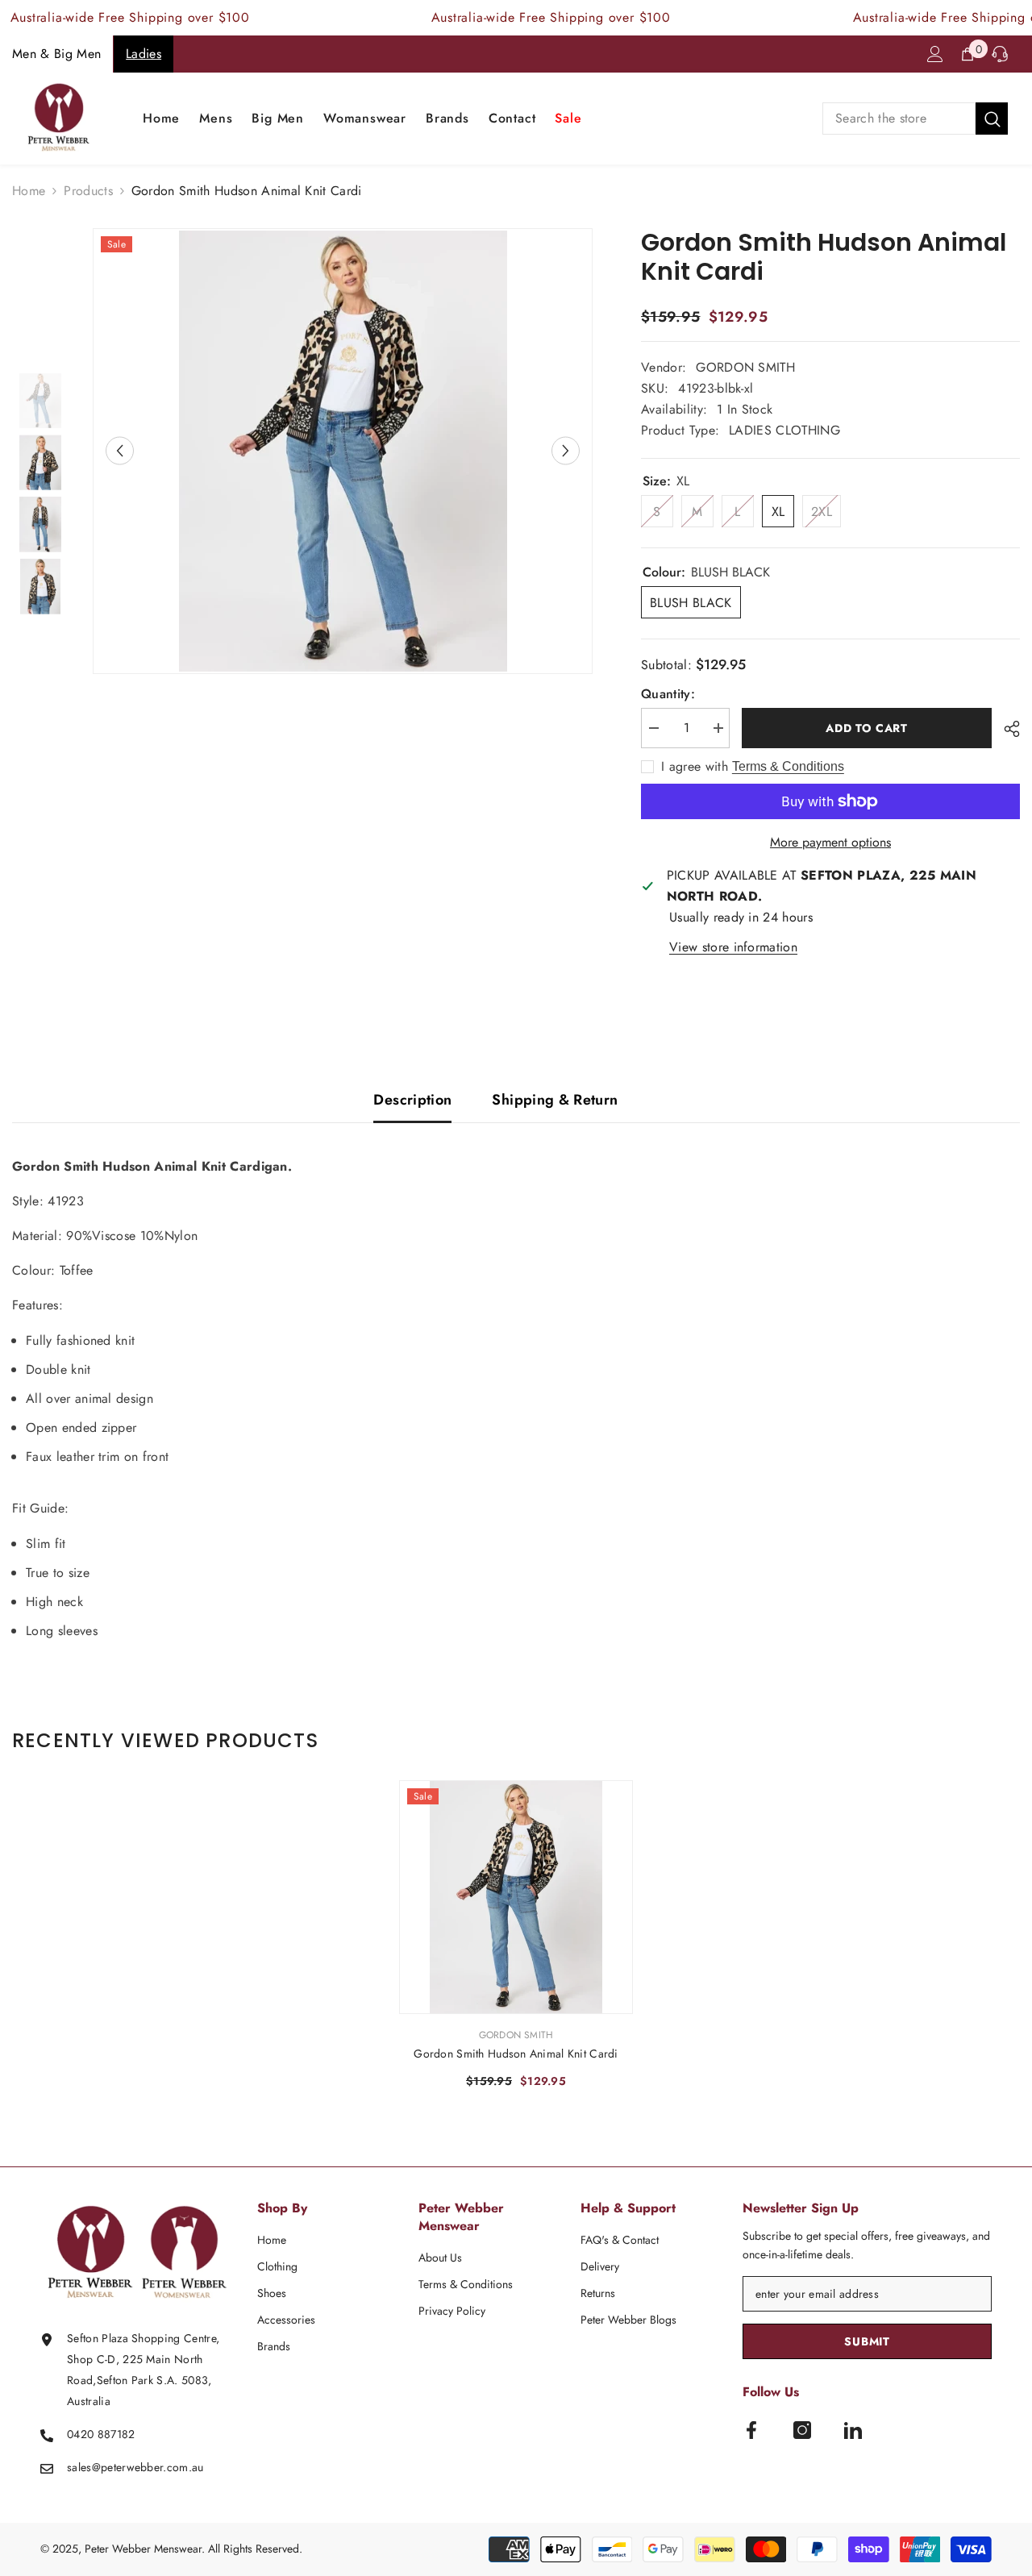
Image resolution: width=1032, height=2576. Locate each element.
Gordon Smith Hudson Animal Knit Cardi (516, 2054)
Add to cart (863, 728)
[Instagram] (802, 2430)
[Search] (915, 119)
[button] (120, 451)
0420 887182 (101, 2434)
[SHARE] (1006, 729)
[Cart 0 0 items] (967, 54)
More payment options (830, 842)
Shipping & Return (555, 1100)
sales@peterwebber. (117, 2467)
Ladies (144, 54)
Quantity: (668, 694)
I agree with (695, 767)
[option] (343, 451)
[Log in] (935, 54)
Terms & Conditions (788, 766)
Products (88, 191)
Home (29, 191)
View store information (733, 947)
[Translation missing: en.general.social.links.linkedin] (853, 2430)
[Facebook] (751, 2430)
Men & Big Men (56, 54)
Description (412, 1100)
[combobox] (899, 119)
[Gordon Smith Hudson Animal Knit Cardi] (516, 1897)
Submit (867, 2341)
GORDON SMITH (745, 367)
